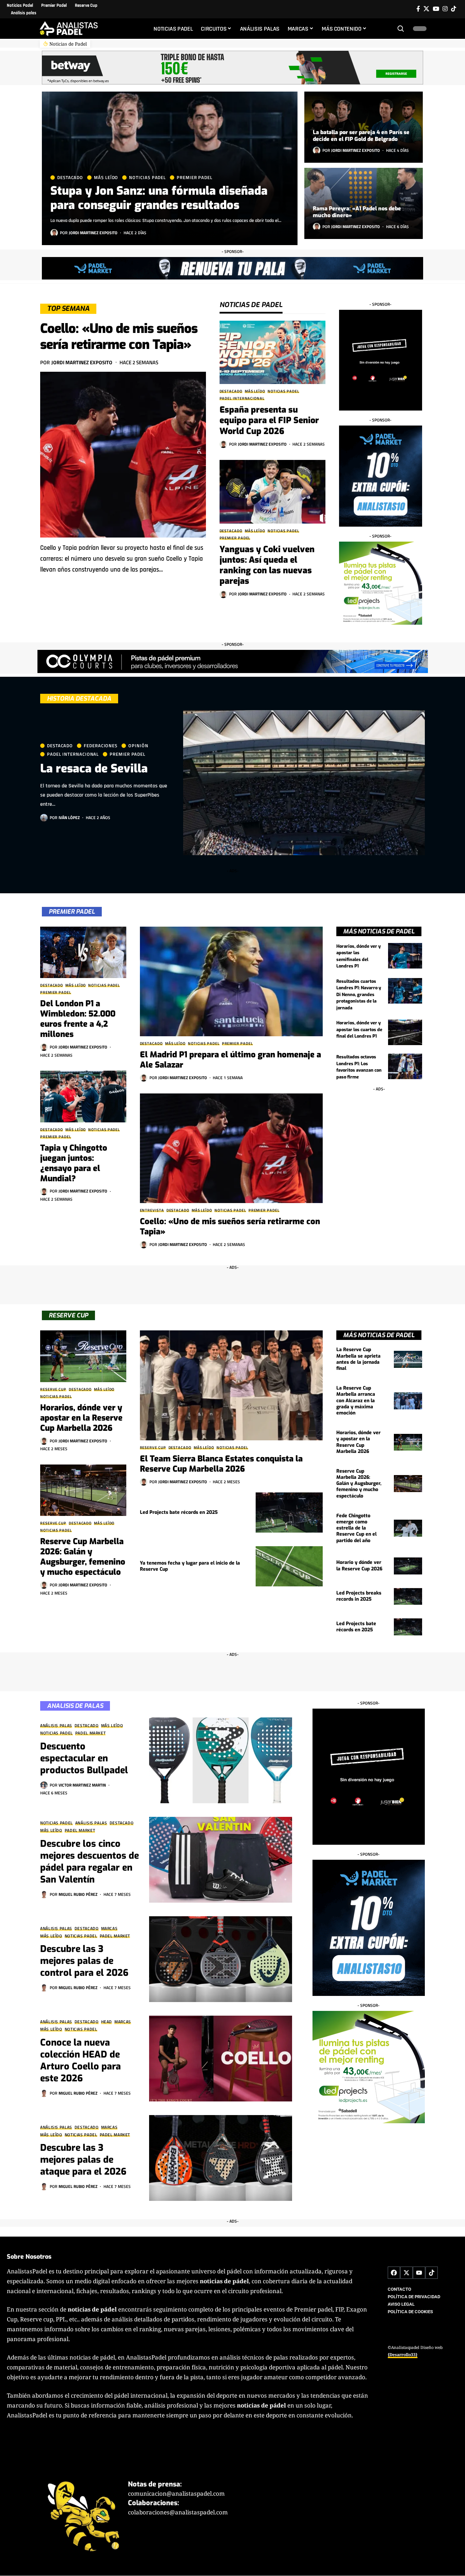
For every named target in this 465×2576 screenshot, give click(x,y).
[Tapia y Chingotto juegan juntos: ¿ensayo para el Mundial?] (83, 1097)
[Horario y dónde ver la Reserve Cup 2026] (408, 1566)
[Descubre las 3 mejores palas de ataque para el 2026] (221, 2158)
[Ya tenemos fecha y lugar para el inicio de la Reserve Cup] (289, 1566)
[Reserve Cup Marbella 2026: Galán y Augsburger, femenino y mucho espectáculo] (83, 1490)
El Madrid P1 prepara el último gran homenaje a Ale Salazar (230, 1060)
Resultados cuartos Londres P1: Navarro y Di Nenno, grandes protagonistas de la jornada (359, 995)
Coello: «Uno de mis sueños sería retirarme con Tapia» (119, 337)
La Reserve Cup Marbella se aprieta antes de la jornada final (358, 1359)
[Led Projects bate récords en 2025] (289, 1513)
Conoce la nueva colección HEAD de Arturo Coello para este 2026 (81, 2060)
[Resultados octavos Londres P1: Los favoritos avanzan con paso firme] (405, 1066)
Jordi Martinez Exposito (93, 233)
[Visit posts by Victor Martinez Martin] (44, 1785)
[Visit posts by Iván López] (44, 818)
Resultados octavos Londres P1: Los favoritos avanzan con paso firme (359, 1067)
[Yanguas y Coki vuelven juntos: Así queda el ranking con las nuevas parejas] (272, 492)
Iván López (69, 818)
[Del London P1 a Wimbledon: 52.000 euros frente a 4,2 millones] (83, 953)
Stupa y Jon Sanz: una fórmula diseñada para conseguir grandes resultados (159, 198)
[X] (426, 9)
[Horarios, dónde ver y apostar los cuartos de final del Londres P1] (405, 1032)
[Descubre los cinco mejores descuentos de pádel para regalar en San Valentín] (221, 1860)
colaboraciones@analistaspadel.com (178, 2513)
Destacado (70, 178)
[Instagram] (445, 9)
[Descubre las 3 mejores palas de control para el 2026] (221, 1959)
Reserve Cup (53, 1389)
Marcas (109, 1929)
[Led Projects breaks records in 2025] (408, 1597)
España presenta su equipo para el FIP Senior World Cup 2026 (269, 420)
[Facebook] (418, 9)
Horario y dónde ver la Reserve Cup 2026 (359, 1565)
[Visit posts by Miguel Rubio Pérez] (44, 1894)
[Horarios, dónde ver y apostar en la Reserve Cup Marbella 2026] (83, 1356)
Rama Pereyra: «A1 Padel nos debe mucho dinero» (357, 212)
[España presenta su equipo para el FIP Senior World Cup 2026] (272, 353)
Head (107, 2022)
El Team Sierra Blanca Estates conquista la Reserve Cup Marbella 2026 (221, 1464)
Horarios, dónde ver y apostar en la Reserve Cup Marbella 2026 (81, 1418)
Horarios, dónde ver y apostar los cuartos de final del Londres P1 (359, 1029)
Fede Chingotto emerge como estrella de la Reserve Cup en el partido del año (356, 1528)
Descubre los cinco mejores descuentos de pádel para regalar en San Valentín (90, 1862)
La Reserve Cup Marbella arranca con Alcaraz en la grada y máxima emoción (356, 1401)
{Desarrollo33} (403, 2355)
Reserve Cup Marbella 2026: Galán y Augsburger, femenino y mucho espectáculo (83, 1557)
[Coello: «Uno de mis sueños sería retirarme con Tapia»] (123, 455)
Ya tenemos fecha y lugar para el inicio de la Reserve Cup (190, 1566)
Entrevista (152, 1210)
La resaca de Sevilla (94, 769)
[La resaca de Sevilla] (304, 783)
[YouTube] (436, 9)
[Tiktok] (454, 9)
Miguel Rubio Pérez (78, 1894)
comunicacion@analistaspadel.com (176, 2494)
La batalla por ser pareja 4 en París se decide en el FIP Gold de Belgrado (361, 136)
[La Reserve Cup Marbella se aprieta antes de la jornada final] (408, 1359)
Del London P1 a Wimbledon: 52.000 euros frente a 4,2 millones (78, 1019)
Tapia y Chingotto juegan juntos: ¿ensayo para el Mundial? (74, 1163)
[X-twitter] (406, 2273)
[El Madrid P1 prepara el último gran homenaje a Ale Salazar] (231, 981)
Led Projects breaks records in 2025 (359, 1596)
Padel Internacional (242, 398)
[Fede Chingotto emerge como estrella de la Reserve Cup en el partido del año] (408, 1528)
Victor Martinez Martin (82, 1785)
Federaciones (101, 746)
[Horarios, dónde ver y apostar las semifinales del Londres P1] (405, 956)
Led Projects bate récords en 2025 (179, 1512)
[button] (401, 29)
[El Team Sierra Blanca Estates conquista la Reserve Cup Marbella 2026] (231, 1385)
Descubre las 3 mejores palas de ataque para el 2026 (83, 2160)
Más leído (106, 178)
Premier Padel (195, 178)
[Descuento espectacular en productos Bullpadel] (221, 1760)
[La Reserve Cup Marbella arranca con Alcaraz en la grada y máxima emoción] (408, 1401)
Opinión (138, 746)
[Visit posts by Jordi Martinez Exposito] (54, 233)
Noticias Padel (147, 178)
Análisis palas (56, 1726)
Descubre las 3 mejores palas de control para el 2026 (84, 1961)
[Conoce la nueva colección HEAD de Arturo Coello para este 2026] (221, 2059)
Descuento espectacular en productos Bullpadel (84, 1758)
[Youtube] (419, 2273)
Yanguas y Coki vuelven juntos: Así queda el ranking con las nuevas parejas (267, 565)
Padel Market (91, 1733)
